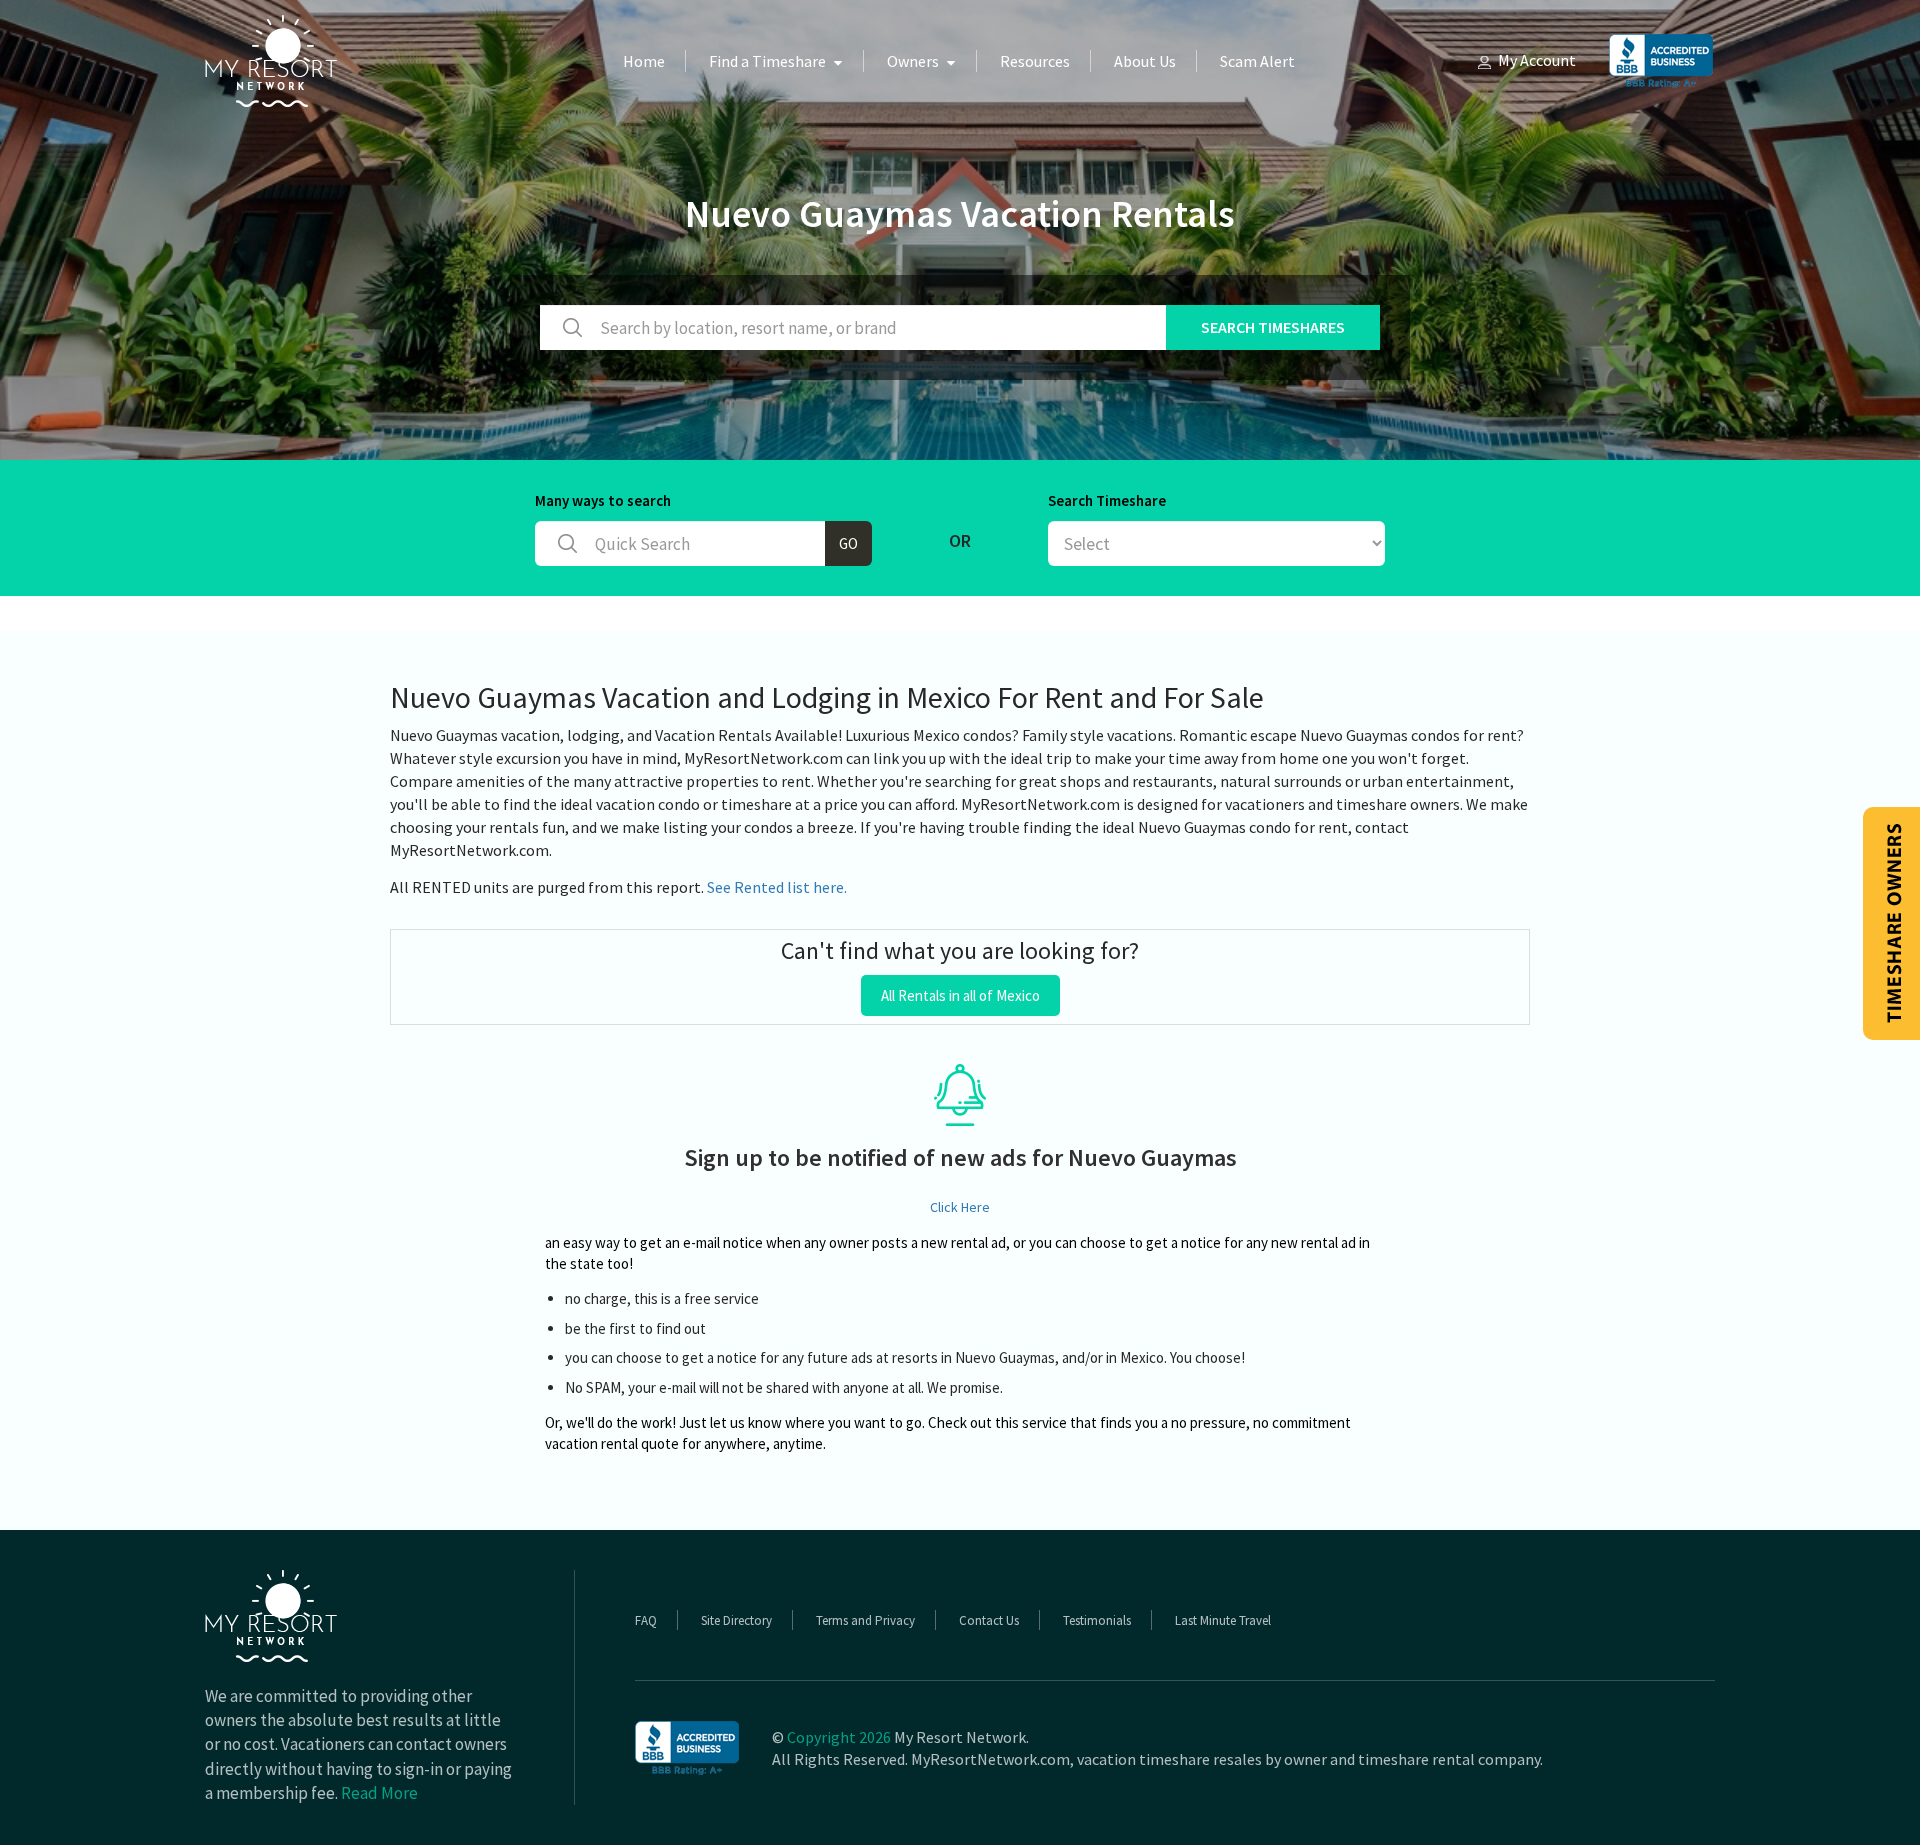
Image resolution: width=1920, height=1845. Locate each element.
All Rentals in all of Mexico (960, 995)
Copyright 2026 (839, 1737)
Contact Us (989, 1620)
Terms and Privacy (865, 1620)
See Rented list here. (777, 887)
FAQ (646, 1620)
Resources (1035, 61)
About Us (1145, 61)
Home (644, 61)
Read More (379, 1793)
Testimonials (1097, 1620)
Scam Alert (1257, 61)
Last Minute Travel (1223, 1620)
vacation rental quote (612, 1443)
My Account (1537, 60)
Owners (913, 61)
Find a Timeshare (767, 61)
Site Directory (736, 1620)
